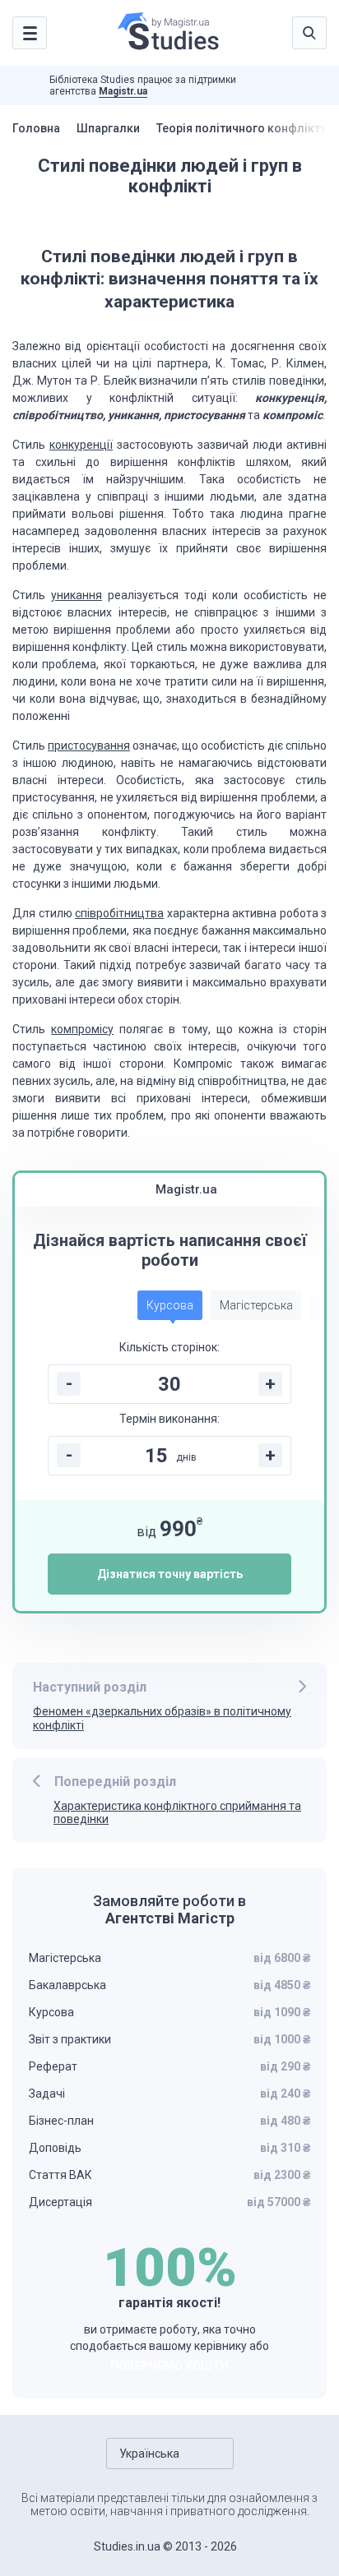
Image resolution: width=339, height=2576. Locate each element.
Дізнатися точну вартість (170, 1574)
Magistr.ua (123, 91)
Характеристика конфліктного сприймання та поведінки (177, 1813)
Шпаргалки (108, 128)
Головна (36, 128)
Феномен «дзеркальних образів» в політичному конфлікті (162, 1718)
